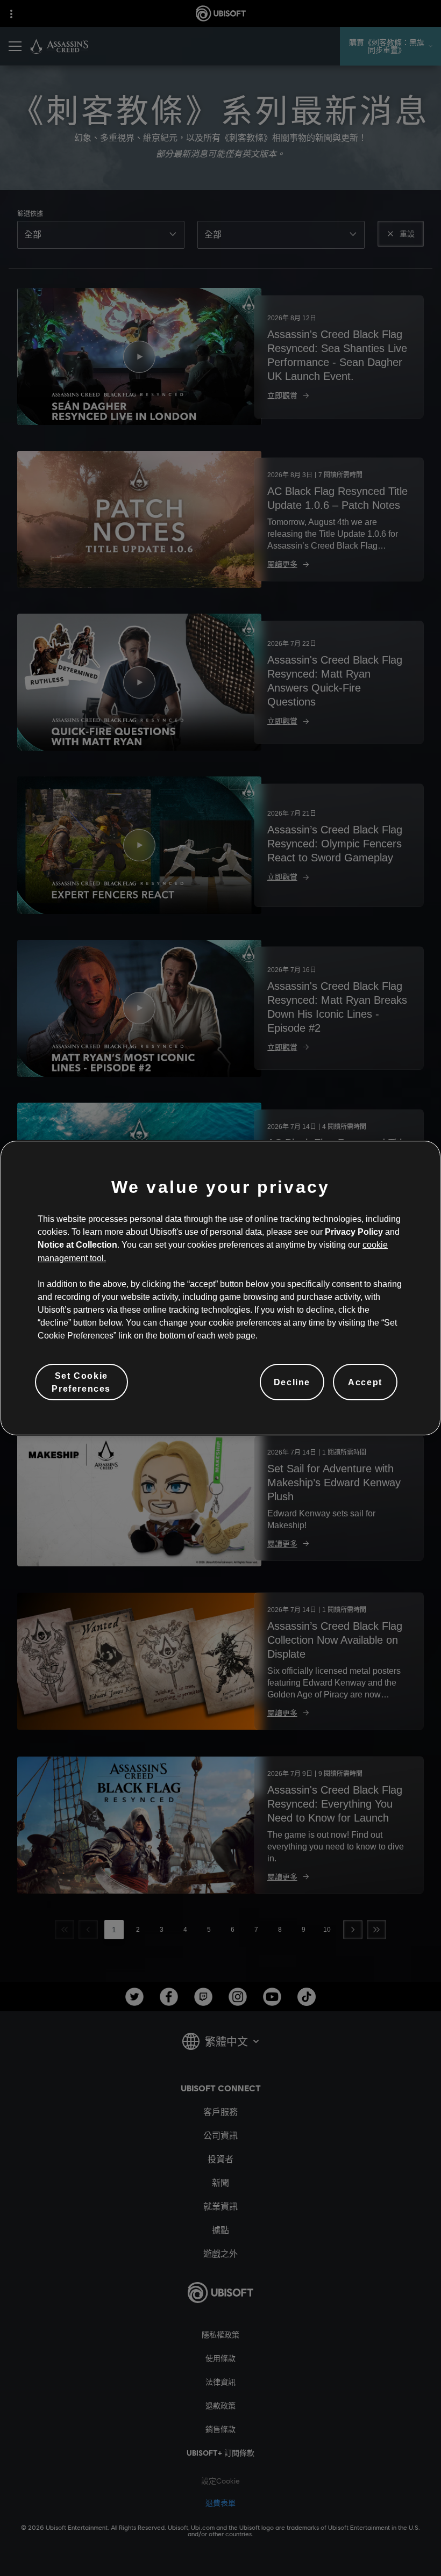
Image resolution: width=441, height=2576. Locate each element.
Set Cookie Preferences (81, 1382)
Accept (365, 1382)
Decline (292, 1382)
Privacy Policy (354, 1232)
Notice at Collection (77, 1244)
